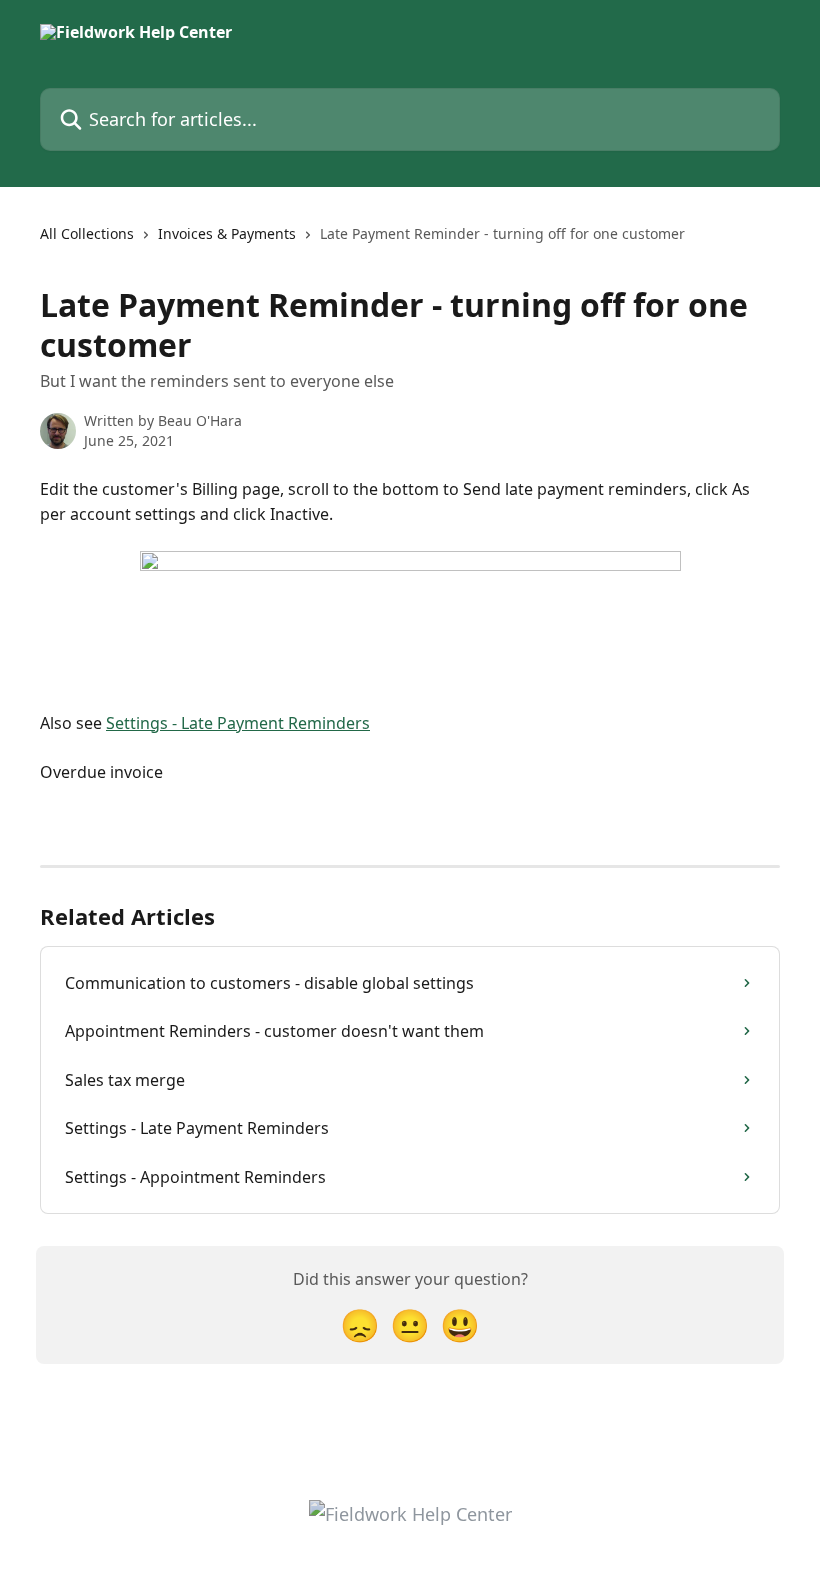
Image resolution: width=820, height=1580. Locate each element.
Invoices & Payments (227, 233)
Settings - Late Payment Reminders (238, 723)
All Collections (87, 233)
